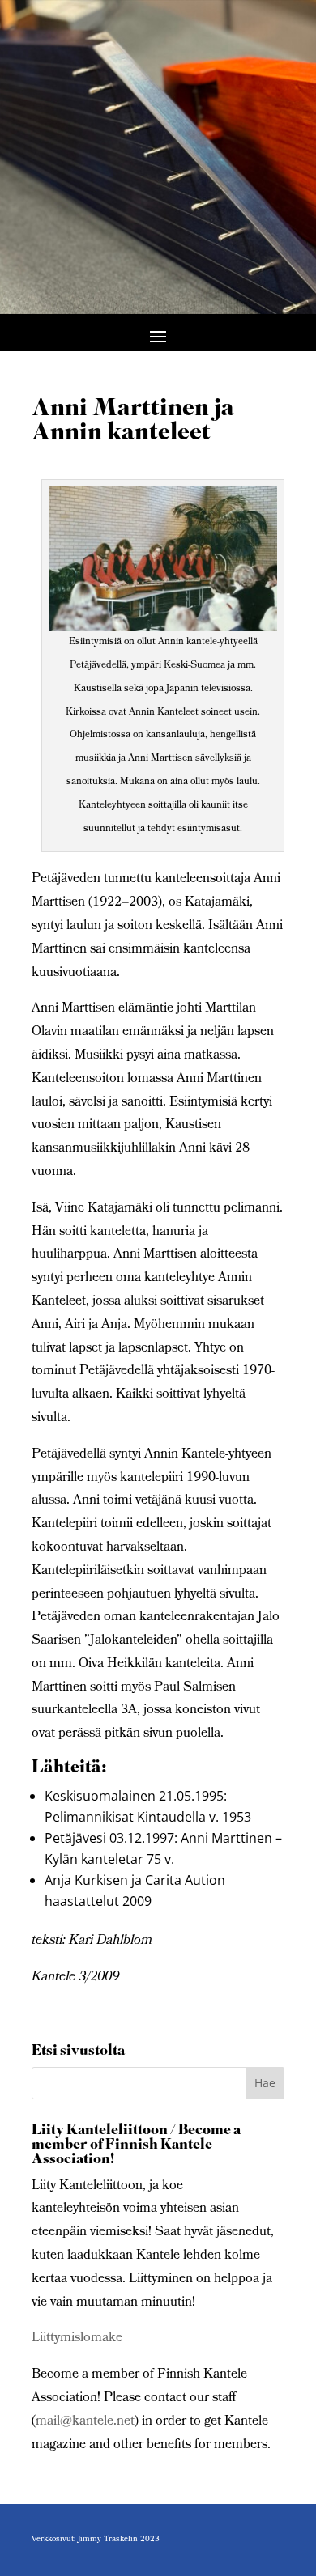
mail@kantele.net (85, 2422)
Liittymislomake (77, 2338)
